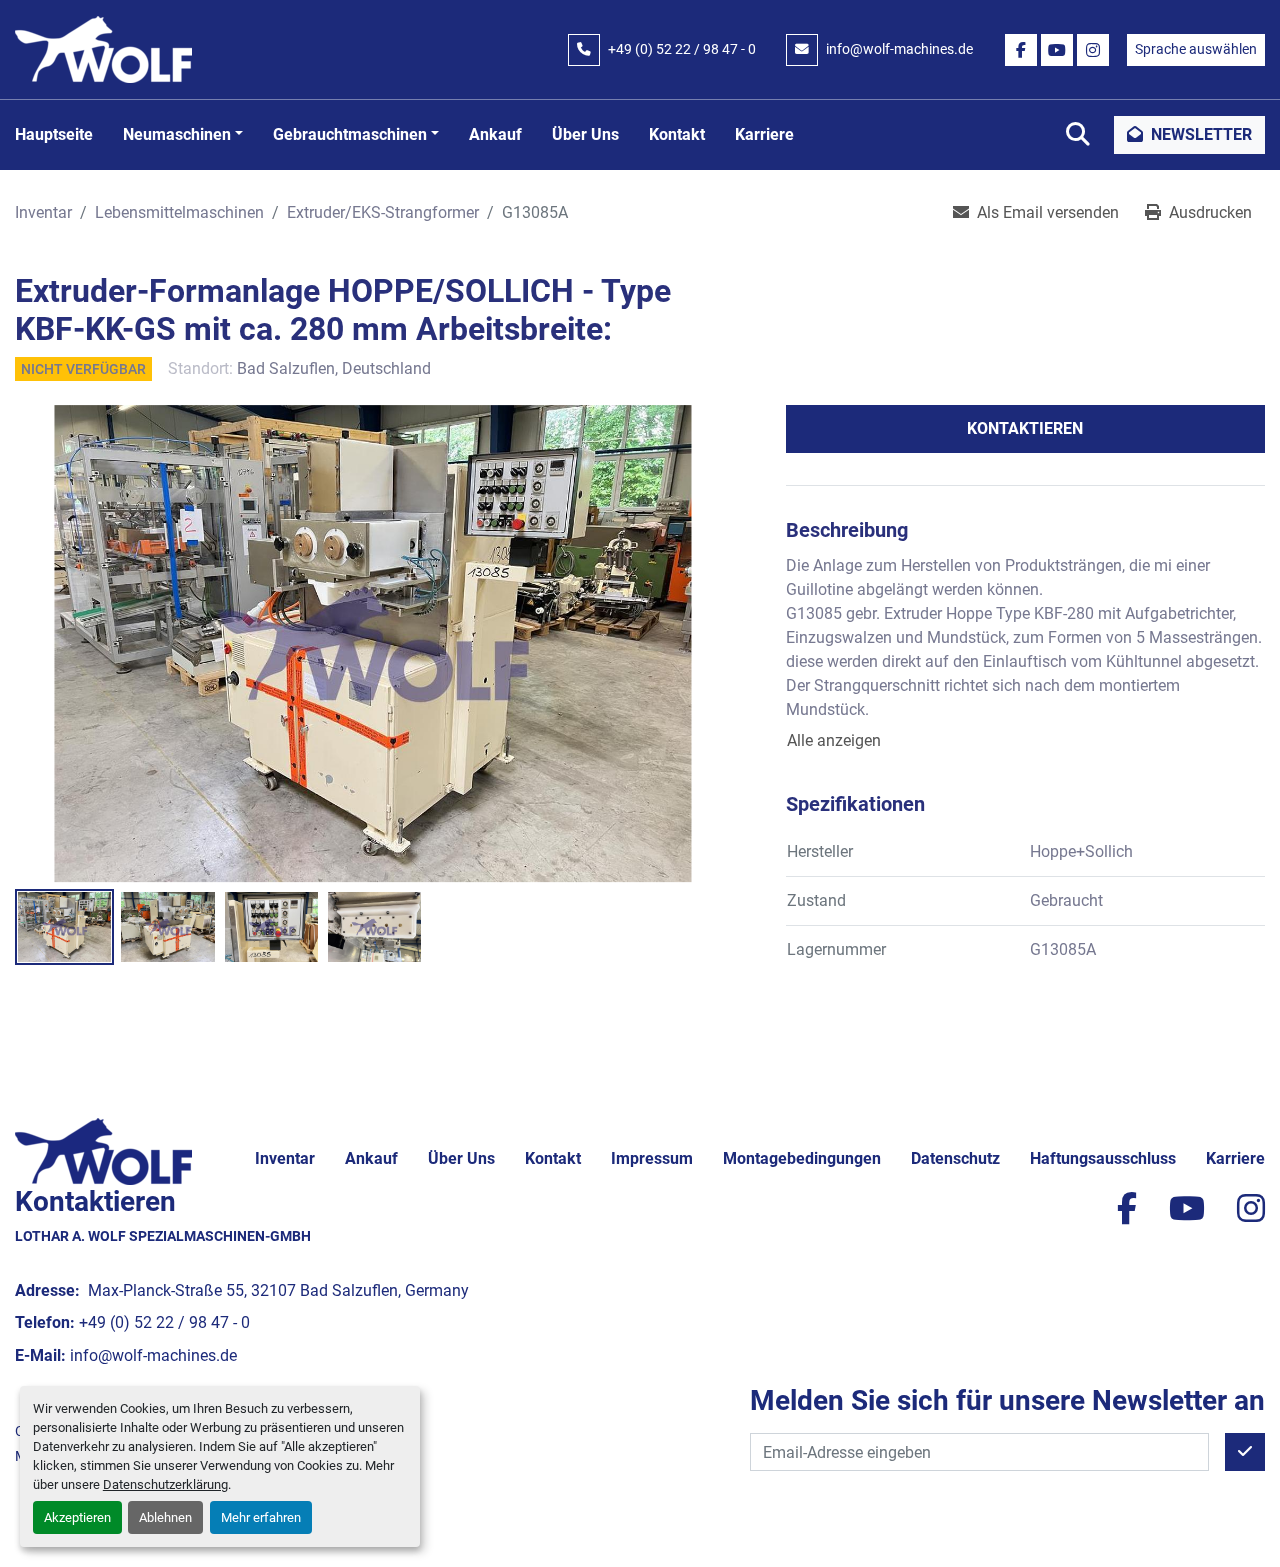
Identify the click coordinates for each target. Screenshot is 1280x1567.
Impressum (652, 1158)
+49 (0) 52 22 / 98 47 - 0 (682, 49)
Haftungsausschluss (1103, 1158)
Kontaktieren (1025, 428)
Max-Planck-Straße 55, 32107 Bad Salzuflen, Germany (276, 1290)
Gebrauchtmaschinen (350, 134)
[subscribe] (1245, 1452)
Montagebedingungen (802, 1158)
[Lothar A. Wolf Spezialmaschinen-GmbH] (103, 1150)
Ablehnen (165, 1517)
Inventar (285, 1158)
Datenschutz (955, 1158)
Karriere (764, 134)
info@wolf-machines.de (899, 49)
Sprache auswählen (1196, 49)
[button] (183, 135)
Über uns (585, 134)
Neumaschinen (177, 134)
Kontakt (677, 134)
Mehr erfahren (261, 1517)
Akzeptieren (77, 1517)
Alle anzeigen (834, 740)
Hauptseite (54, 134)
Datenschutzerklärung (165, 1484)
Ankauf (495, 134)
